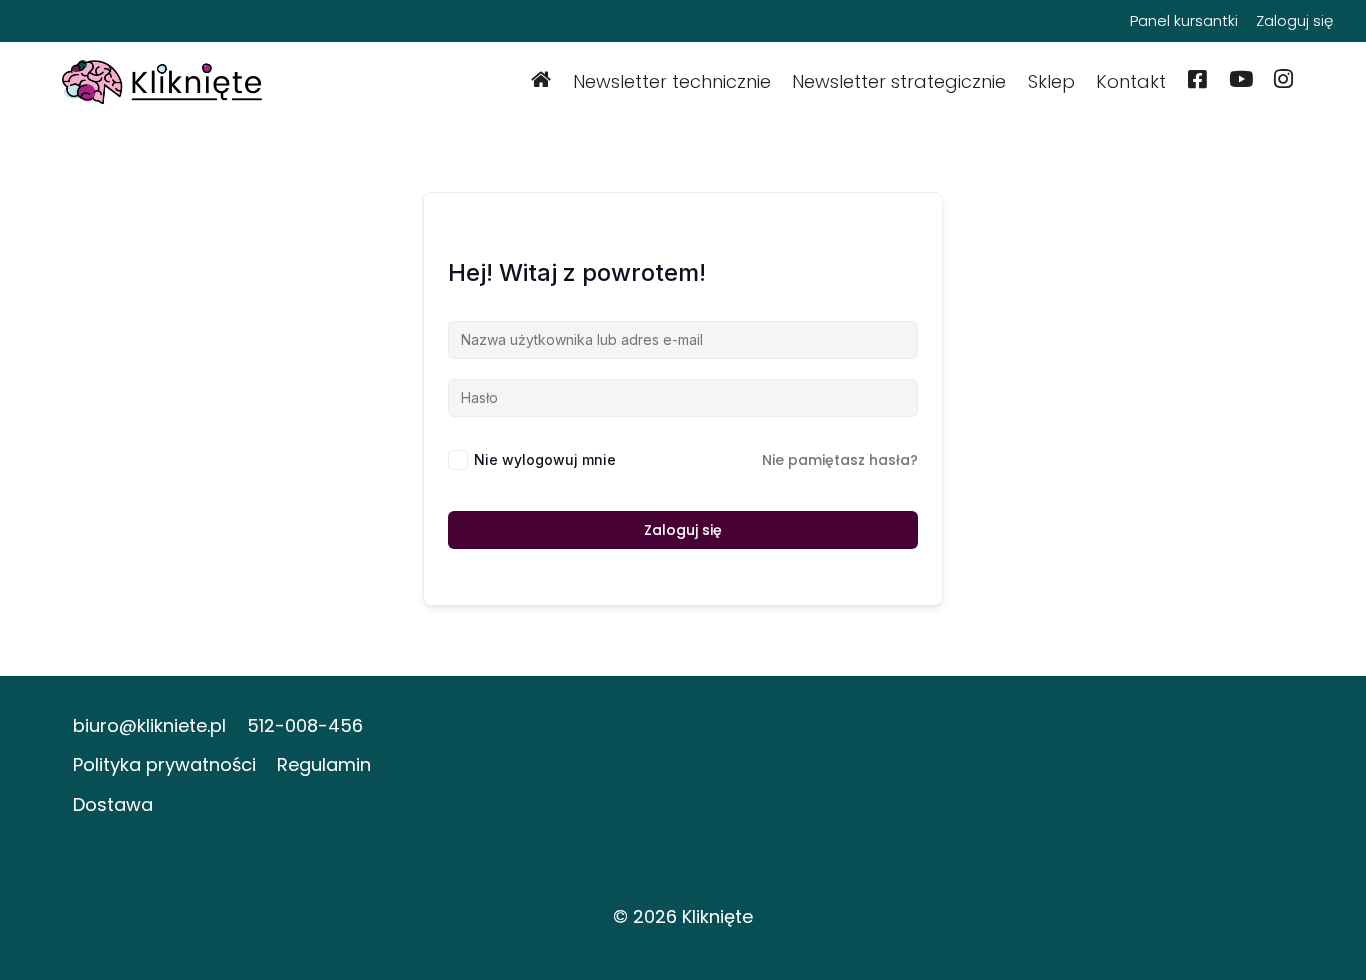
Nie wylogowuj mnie (545, 459)
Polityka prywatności (164, 764)
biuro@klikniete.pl (149, 725)
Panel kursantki (1184, 20)
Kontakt (1131, 81)
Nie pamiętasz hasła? (840, 460)
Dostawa (113, 804)
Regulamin (324, 764)
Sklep (1051, 81)
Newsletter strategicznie (899, 81)
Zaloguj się (1294, 20)
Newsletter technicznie (672, 81)
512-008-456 (305, 725)
